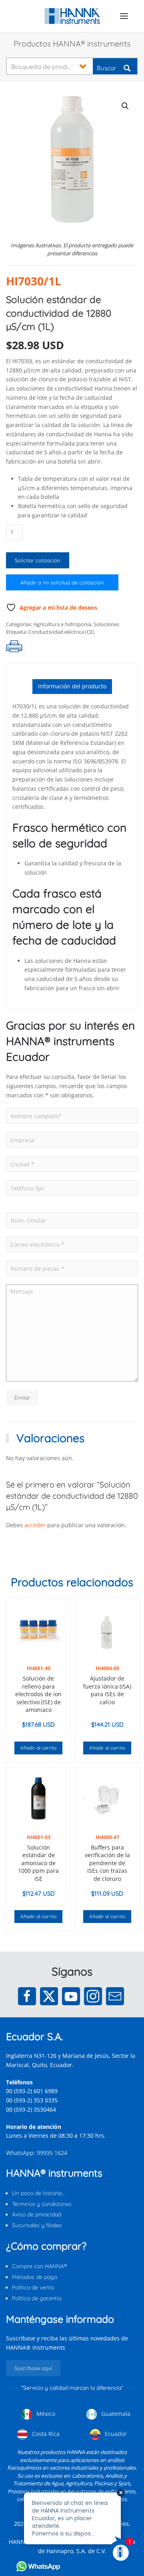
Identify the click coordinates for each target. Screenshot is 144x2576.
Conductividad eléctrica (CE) (61, 632)
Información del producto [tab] (72, 686)
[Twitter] (49, 1996)
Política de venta (33, 2287)
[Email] (115, 1996)
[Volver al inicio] (72, 16)
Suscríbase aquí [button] (33, 2368)
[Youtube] (71, 1996)
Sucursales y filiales (37, 2225)
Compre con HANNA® (39, 2266)
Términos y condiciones (42, 2204)
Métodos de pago (35, 2277)
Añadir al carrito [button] (38, 1748)
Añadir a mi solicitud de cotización (62, 582)
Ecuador (115, 2434)
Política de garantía (37, 2298)
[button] (124, 16)
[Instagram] (93, 1996)
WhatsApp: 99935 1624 (37, 2153)
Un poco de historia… (38, 2193)
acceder (35, 1525)
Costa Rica (45, 2434)
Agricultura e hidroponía (62, 624)
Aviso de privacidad (37, 2214)
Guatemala (115, 2414)
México (45, 2414)
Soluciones (106, 624)
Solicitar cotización (38, 560)
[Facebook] (27, 1996)
